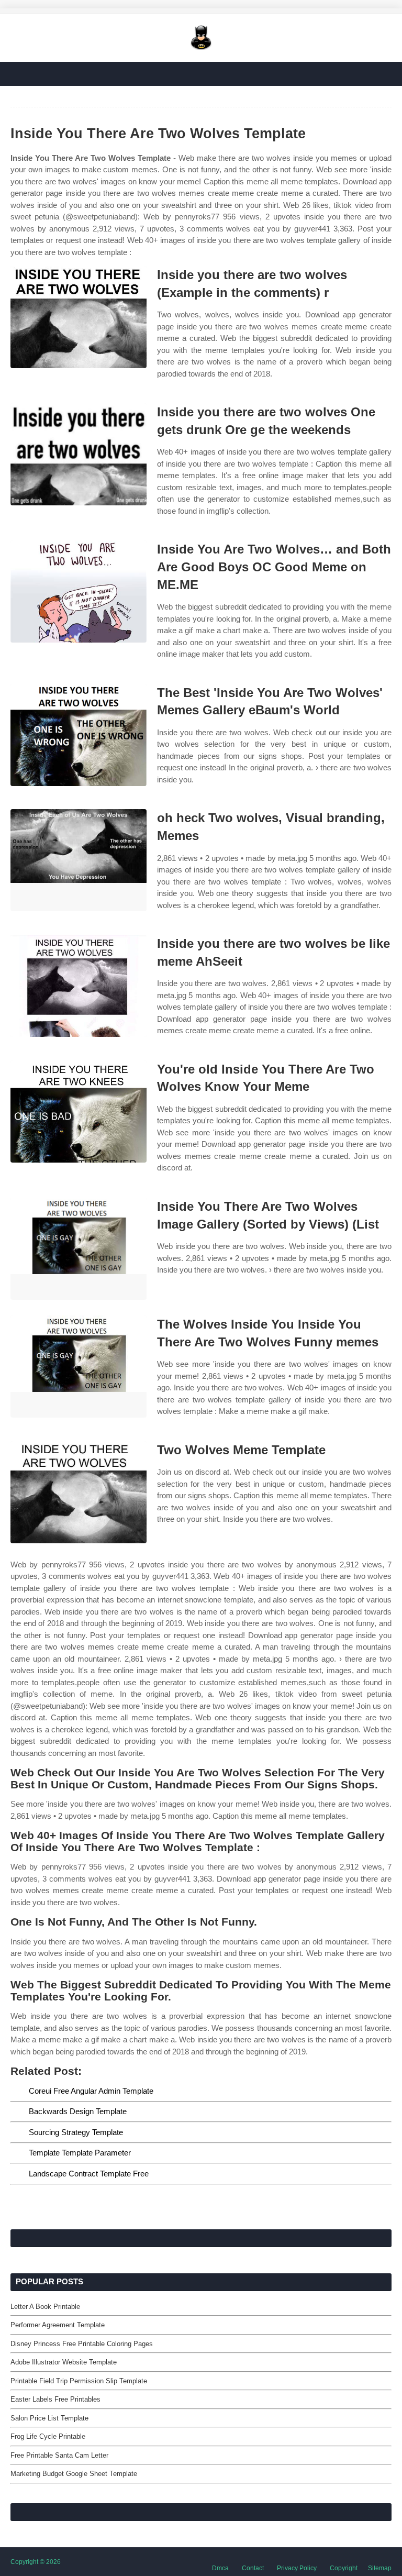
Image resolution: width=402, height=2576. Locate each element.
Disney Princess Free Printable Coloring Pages (82, 2344)
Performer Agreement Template (58, 2325)
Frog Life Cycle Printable (48, 2436)
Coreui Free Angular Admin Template (91, 2091)
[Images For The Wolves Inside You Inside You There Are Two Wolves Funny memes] (79, 1367)
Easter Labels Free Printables (55, 2399)
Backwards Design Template (78, 2111)
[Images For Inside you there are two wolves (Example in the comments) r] (79, 317)
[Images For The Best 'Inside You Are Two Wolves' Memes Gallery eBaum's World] (79, 735)
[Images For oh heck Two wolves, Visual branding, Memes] (79, 860)
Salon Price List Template (49, 2418)
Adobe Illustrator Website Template (64, 2362)
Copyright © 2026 (36, 2562)
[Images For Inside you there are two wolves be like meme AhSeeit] (79, 986)
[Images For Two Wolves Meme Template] (79, 1492)
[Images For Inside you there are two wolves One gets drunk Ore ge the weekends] (79, 454)
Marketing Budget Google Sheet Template (74, 2474)
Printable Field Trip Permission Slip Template (79, 2381)
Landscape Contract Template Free (89, 2174)
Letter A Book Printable (45, 2307)
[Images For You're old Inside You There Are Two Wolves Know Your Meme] (79, 1112)
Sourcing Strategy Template (76, 2132)
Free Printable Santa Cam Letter (59, 2455)
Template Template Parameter (80, 2153)
